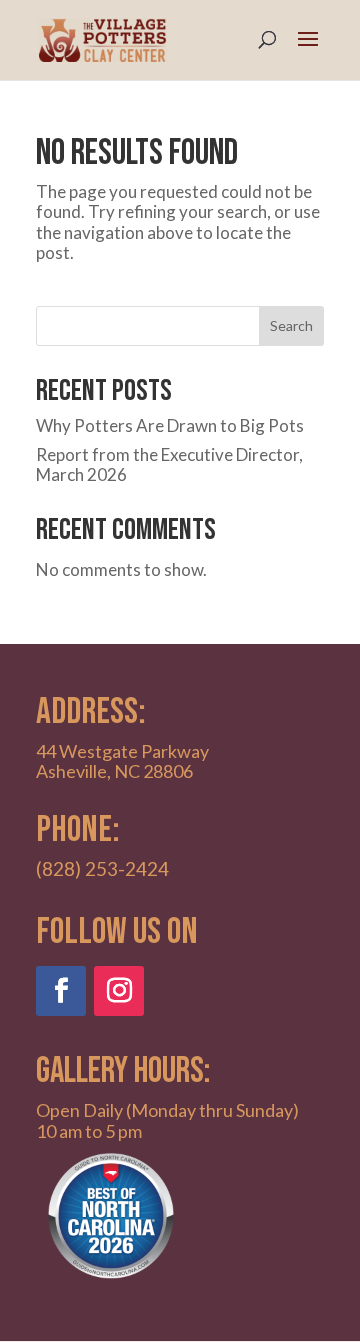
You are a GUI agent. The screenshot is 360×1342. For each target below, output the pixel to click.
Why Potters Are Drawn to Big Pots (170, 425)
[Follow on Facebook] (61, 991)
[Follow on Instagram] (119, 991)
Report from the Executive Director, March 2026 (169, 464)
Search (291, 325)
